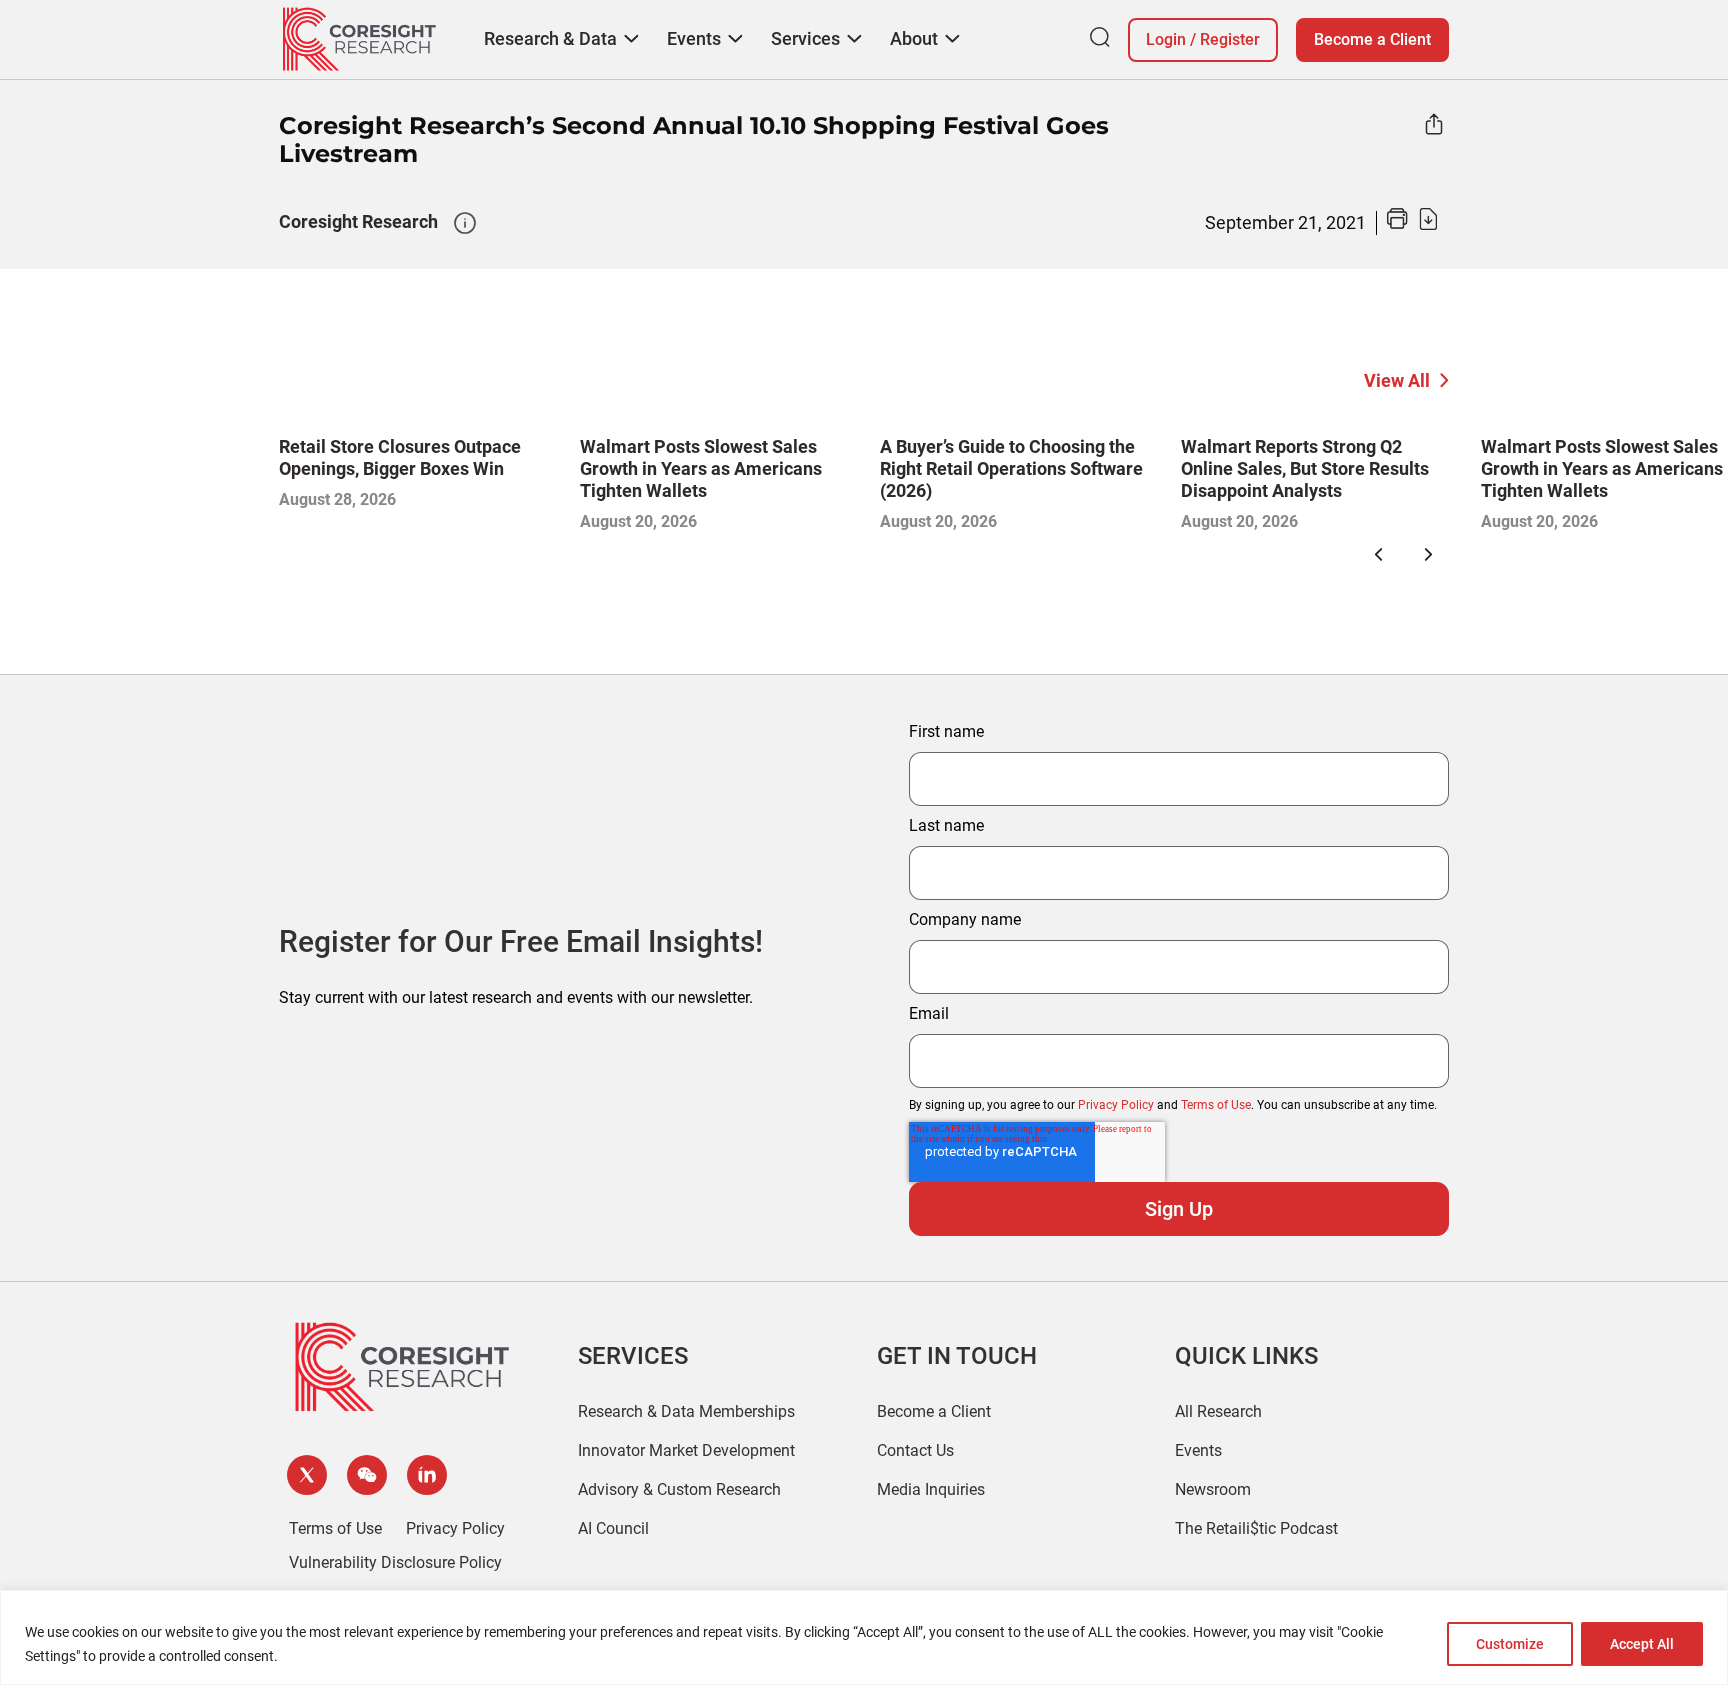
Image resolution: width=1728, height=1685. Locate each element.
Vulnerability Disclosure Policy (395, 1562)
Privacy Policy (1116, 1105)
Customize (1510, 1644)
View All (1397, 380)
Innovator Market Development (686, 1450)
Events (1198, 1450)
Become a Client (1372, 39)
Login (1166, 39)
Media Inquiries (931, 1489)
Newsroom (1213, 1489)
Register (1230, 39)
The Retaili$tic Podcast (1256, 1528)
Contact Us (915, 1450)
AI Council (613, 1528)
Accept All (1642, 1644)
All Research (1218, 1411)
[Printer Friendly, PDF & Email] (1412, 224)
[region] (864, 1637)
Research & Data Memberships (686, 1411)
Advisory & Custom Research (679, 1489)
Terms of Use (1216, 1105)
